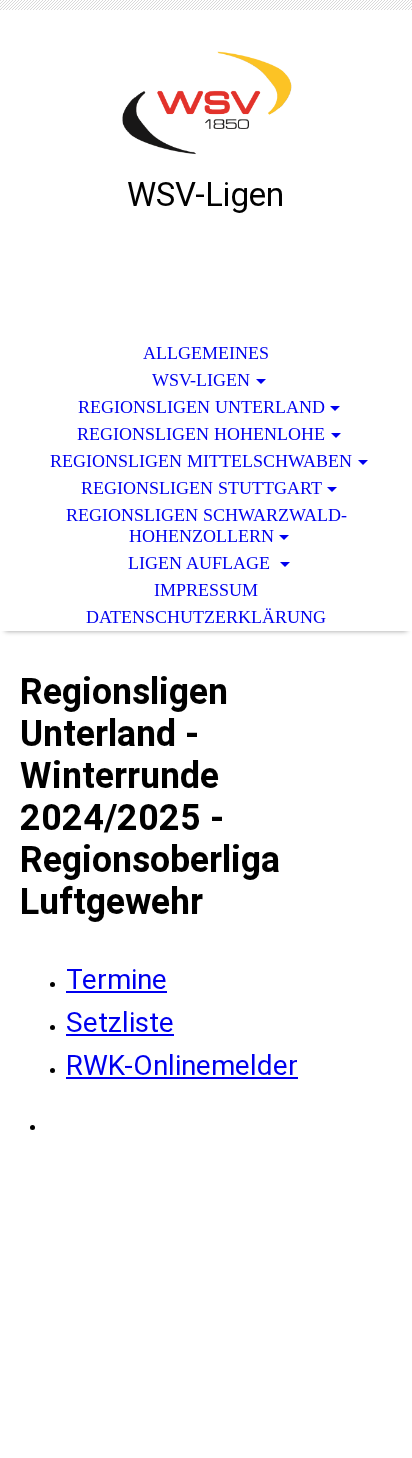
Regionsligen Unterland (201, 407)
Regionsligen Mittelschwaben (201, 461)
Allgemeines (206, 353)
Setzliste (120, 1022)
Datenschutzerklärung (206, 617)
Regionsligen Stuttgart (201, 488)
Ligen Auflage (201, 563)
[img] (206, 107)
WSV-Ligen (201, 380)
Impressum (206, 590)
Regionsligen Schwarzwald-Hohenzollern (206, 525)
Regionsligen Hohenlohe (201, 434)
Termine (116, 979)
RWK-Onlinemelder (182, 1065)
